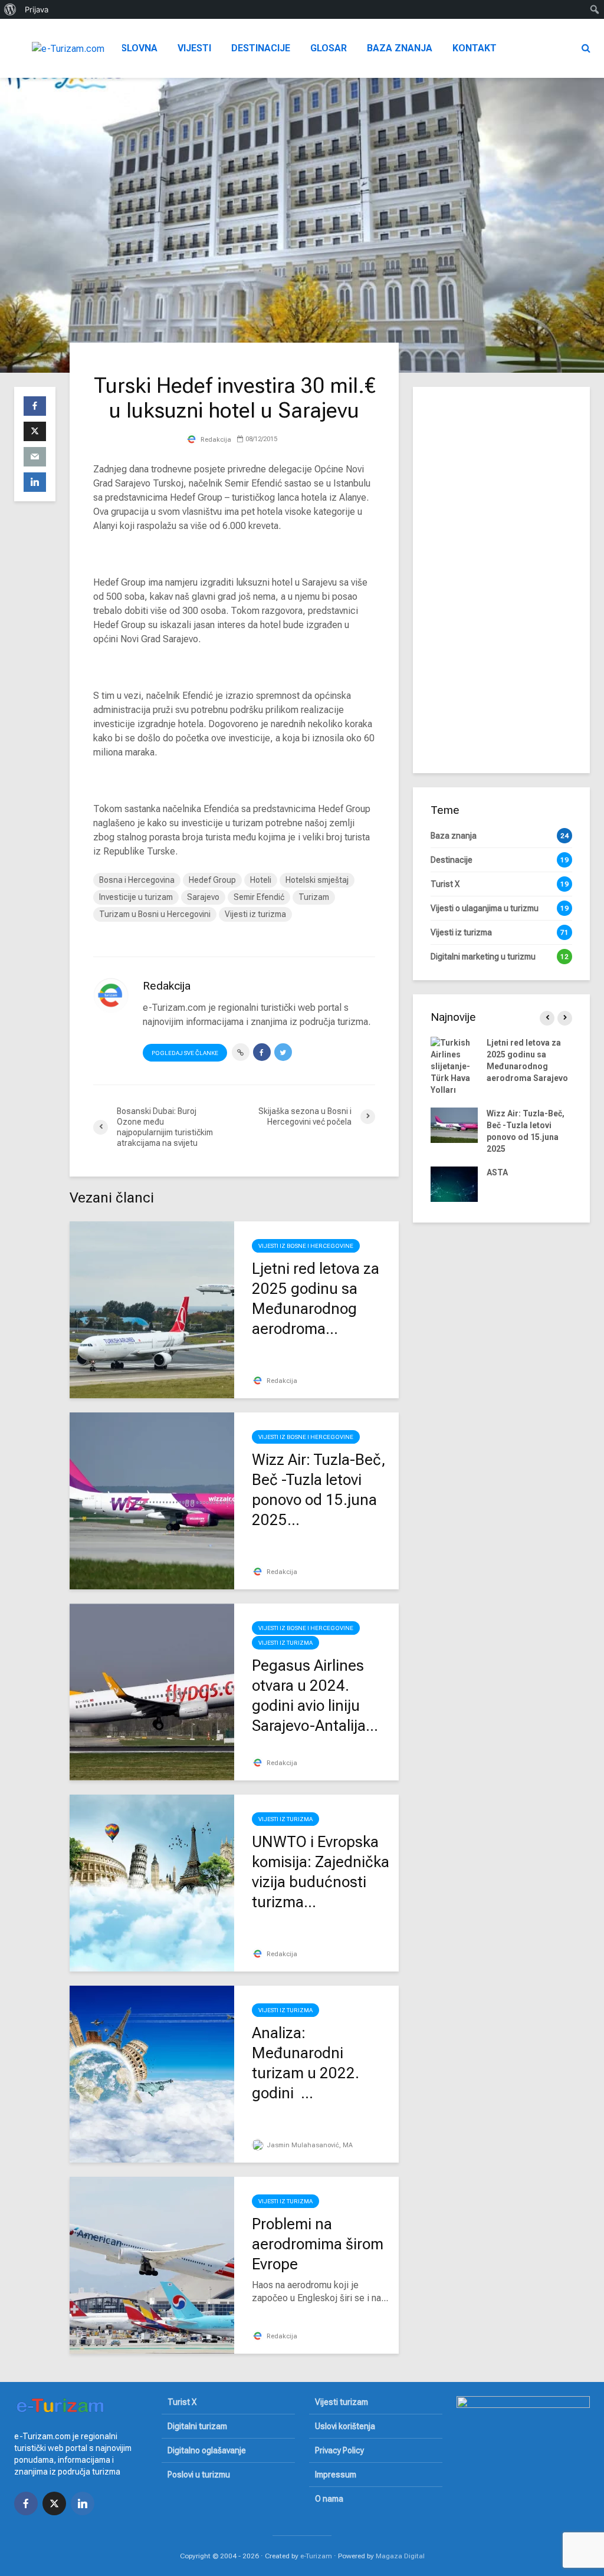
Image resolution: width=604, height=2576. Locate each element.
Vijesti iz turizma (255, 914)
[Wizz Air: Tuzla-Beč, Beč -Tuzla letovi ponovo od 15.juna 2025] (152, 1500)
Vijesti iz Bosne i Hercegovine (306, 1246)
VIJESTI (194, 48)
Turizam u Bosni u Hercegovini (155, 914)
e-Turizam (316, 2556)
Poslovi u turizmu (199, 2475)
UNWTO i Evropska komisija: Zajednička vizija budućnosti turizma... (321, 1872)
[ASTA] (454, 1184)
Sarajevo (203, 897)
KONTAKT (475, 48)
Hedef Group (212, 880)
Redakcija (215, 440)
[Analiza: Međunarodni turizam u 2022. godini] (152, 2073)
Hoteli (261, 880)
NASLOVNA (133, 48)
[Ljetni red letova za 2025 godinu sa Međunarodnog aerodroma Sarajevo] (152, 1309)
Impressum (336, 2475)
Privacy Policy (339, 2450)
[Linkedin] (83, 2503)
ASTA (497, 1172)
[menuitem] (10, 9)
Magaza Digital (400, 2556)
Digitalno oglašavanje (207, 2450)
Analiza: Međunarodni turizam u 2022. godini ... (306, 2063)
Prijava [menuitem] (37, 9)
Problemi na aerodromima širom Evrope (318, 2244)
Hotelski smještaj (317, 880)
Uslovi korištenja (345, 2426)
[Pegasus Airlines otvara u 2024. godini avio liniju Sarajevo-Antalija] (152, 1691)
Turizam (314, 897)
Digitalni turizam (197, 2426)
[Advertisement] (501, 579)
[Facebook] (26, 2503)
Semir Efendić (259, 897)
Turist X (182, 2402)
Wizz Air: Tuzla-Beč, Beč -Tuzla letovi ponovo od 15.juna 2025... (319, 1490)
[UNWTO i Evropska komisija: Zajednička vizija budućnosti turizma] (152, 1882)
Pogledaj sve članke (185, 1053)
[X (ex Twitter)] (54, 2503)
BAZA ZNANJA (400, 48)
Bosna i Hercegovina (137, 880)
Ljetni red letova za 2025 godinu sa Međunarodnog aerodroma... (316, 1299)
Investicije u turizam (136, 897)
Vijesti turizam (342, 2402)
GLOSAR (329, 48)
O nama (329, 2499)
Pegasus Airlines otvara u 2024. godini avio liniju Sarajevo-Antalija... (315, 1696)
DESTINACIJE (261, 48)
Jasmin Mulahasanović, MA (309, 2145)
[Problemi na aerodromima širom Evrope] (152, 2264)
